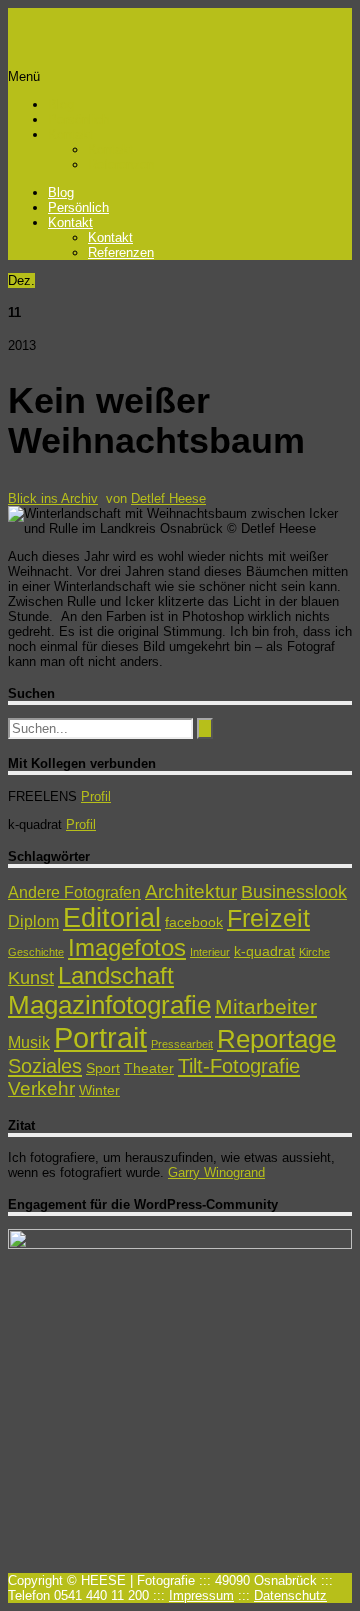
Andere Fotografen (74, 892)
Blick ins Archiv (53, 498)
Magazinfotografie (109, 1005)
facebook (194, 922)
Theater (149, 1068)
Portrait (100, 1037)
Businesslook (294, 892)
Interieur (210, 952)
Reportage (276, 1039)
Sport (103, 1068)
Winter (99, 1090)
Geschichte (36, 952)
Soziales (45, 1066)
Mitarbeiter (266, 1006)
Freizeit (268, 918)
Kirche (314, 952)
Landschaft (116, 975)
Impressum (201, 1595)
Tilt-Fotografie (239, 1066)
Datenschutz (290, 1595)
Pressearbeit (182, 1044)
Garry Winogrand (216, 1172)
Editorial (112, 918)
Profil (96, 796)
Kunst (31, 978)
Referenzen (121, 164)
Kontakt (70, 134)
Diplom (33, 921)
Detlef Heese (168, 498)
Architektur (191, 891)
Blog (61, 104)
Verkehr (41, 1088)
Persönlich (78, 119)
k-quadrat (264, 951)
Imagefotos (127, 947)
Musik (29, 1042)
